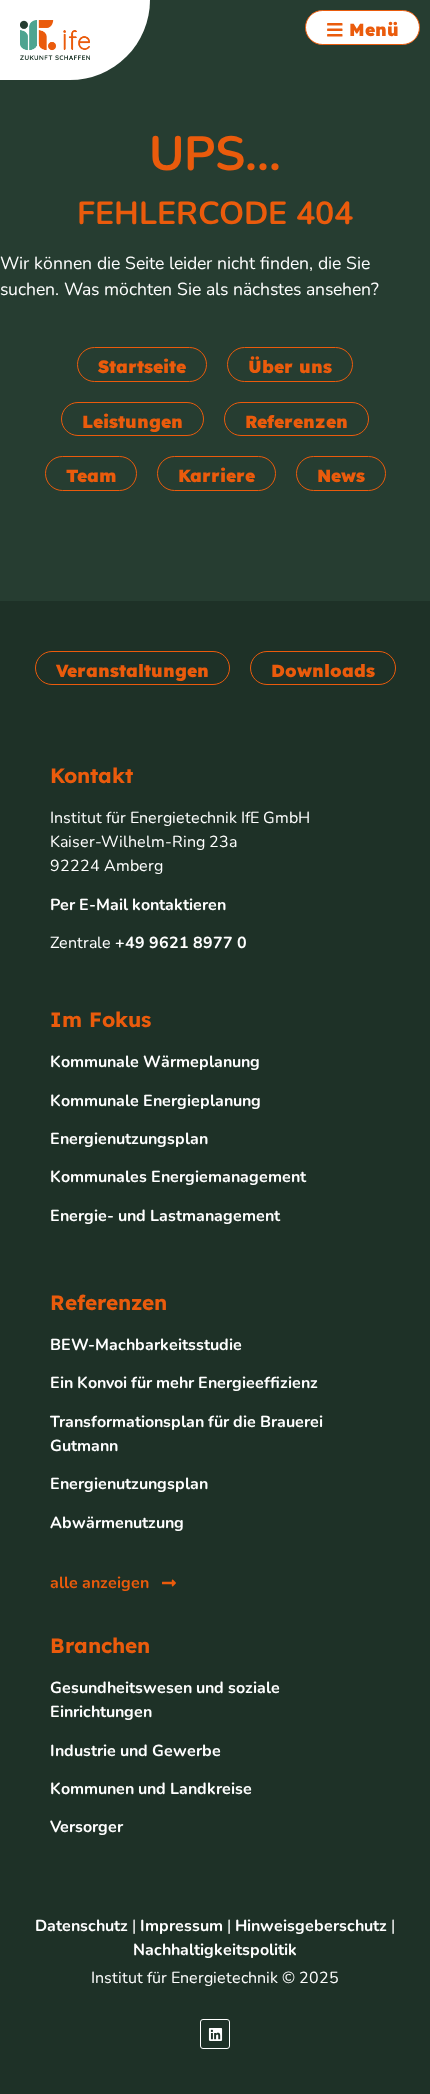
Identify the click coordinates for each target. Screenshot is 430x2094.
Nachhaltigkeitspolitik (215, 1950)
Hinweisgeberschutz (311, 1926)
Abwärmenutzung (117, 1523)
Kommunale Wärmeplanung (155, 1062)
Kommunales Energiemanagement (178, 1177)
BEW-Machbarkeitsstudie (146, 1345)
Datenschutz (81, 1926)
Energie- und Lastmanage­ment (165, 1216)
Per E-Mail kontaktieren (138, 905)
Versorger (86, 1827)
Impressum (181, 1926)
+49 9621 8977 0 (181, 943)
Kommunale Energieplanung (155, 1101)
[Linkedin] (215, 2034)
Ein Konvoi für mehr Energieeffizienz (184, 1383)
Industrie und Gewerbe (135, 1751)
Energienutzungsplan (129, 1139)
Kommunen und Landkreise (151, 1789)
